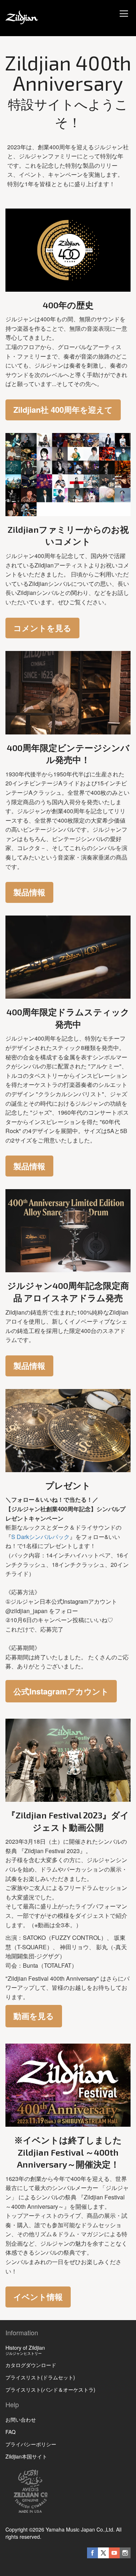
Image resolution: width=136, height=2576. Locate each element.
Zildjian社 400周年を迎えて (63, 410)
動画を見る (34, 2016)
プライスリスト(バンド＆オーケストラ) (50, 2389)
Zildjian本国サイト (26, 2456)
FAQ (11, 2432)
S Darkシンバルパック (40, 1537)
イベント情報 (38, 2297)
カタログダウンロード (31, 2365)
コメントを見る (42, 628)
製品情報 (29, 892)
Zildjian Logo (118, 2470)
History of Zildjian (25, 2350)
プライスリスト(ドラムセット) (40, 2377)
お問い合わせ (21, 2419)
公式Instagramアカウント (61, 1691)
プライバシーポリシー (31, 2444)
